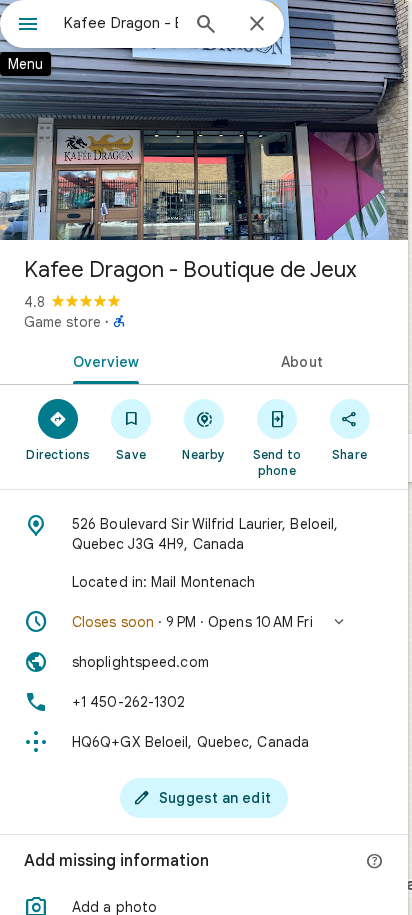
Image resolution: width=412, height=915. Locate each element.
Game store (62, 322)
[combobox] (121, 23)
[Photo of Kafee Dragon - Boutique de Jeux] (204, 120)
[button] (204, 622)
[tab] (102, 360)
